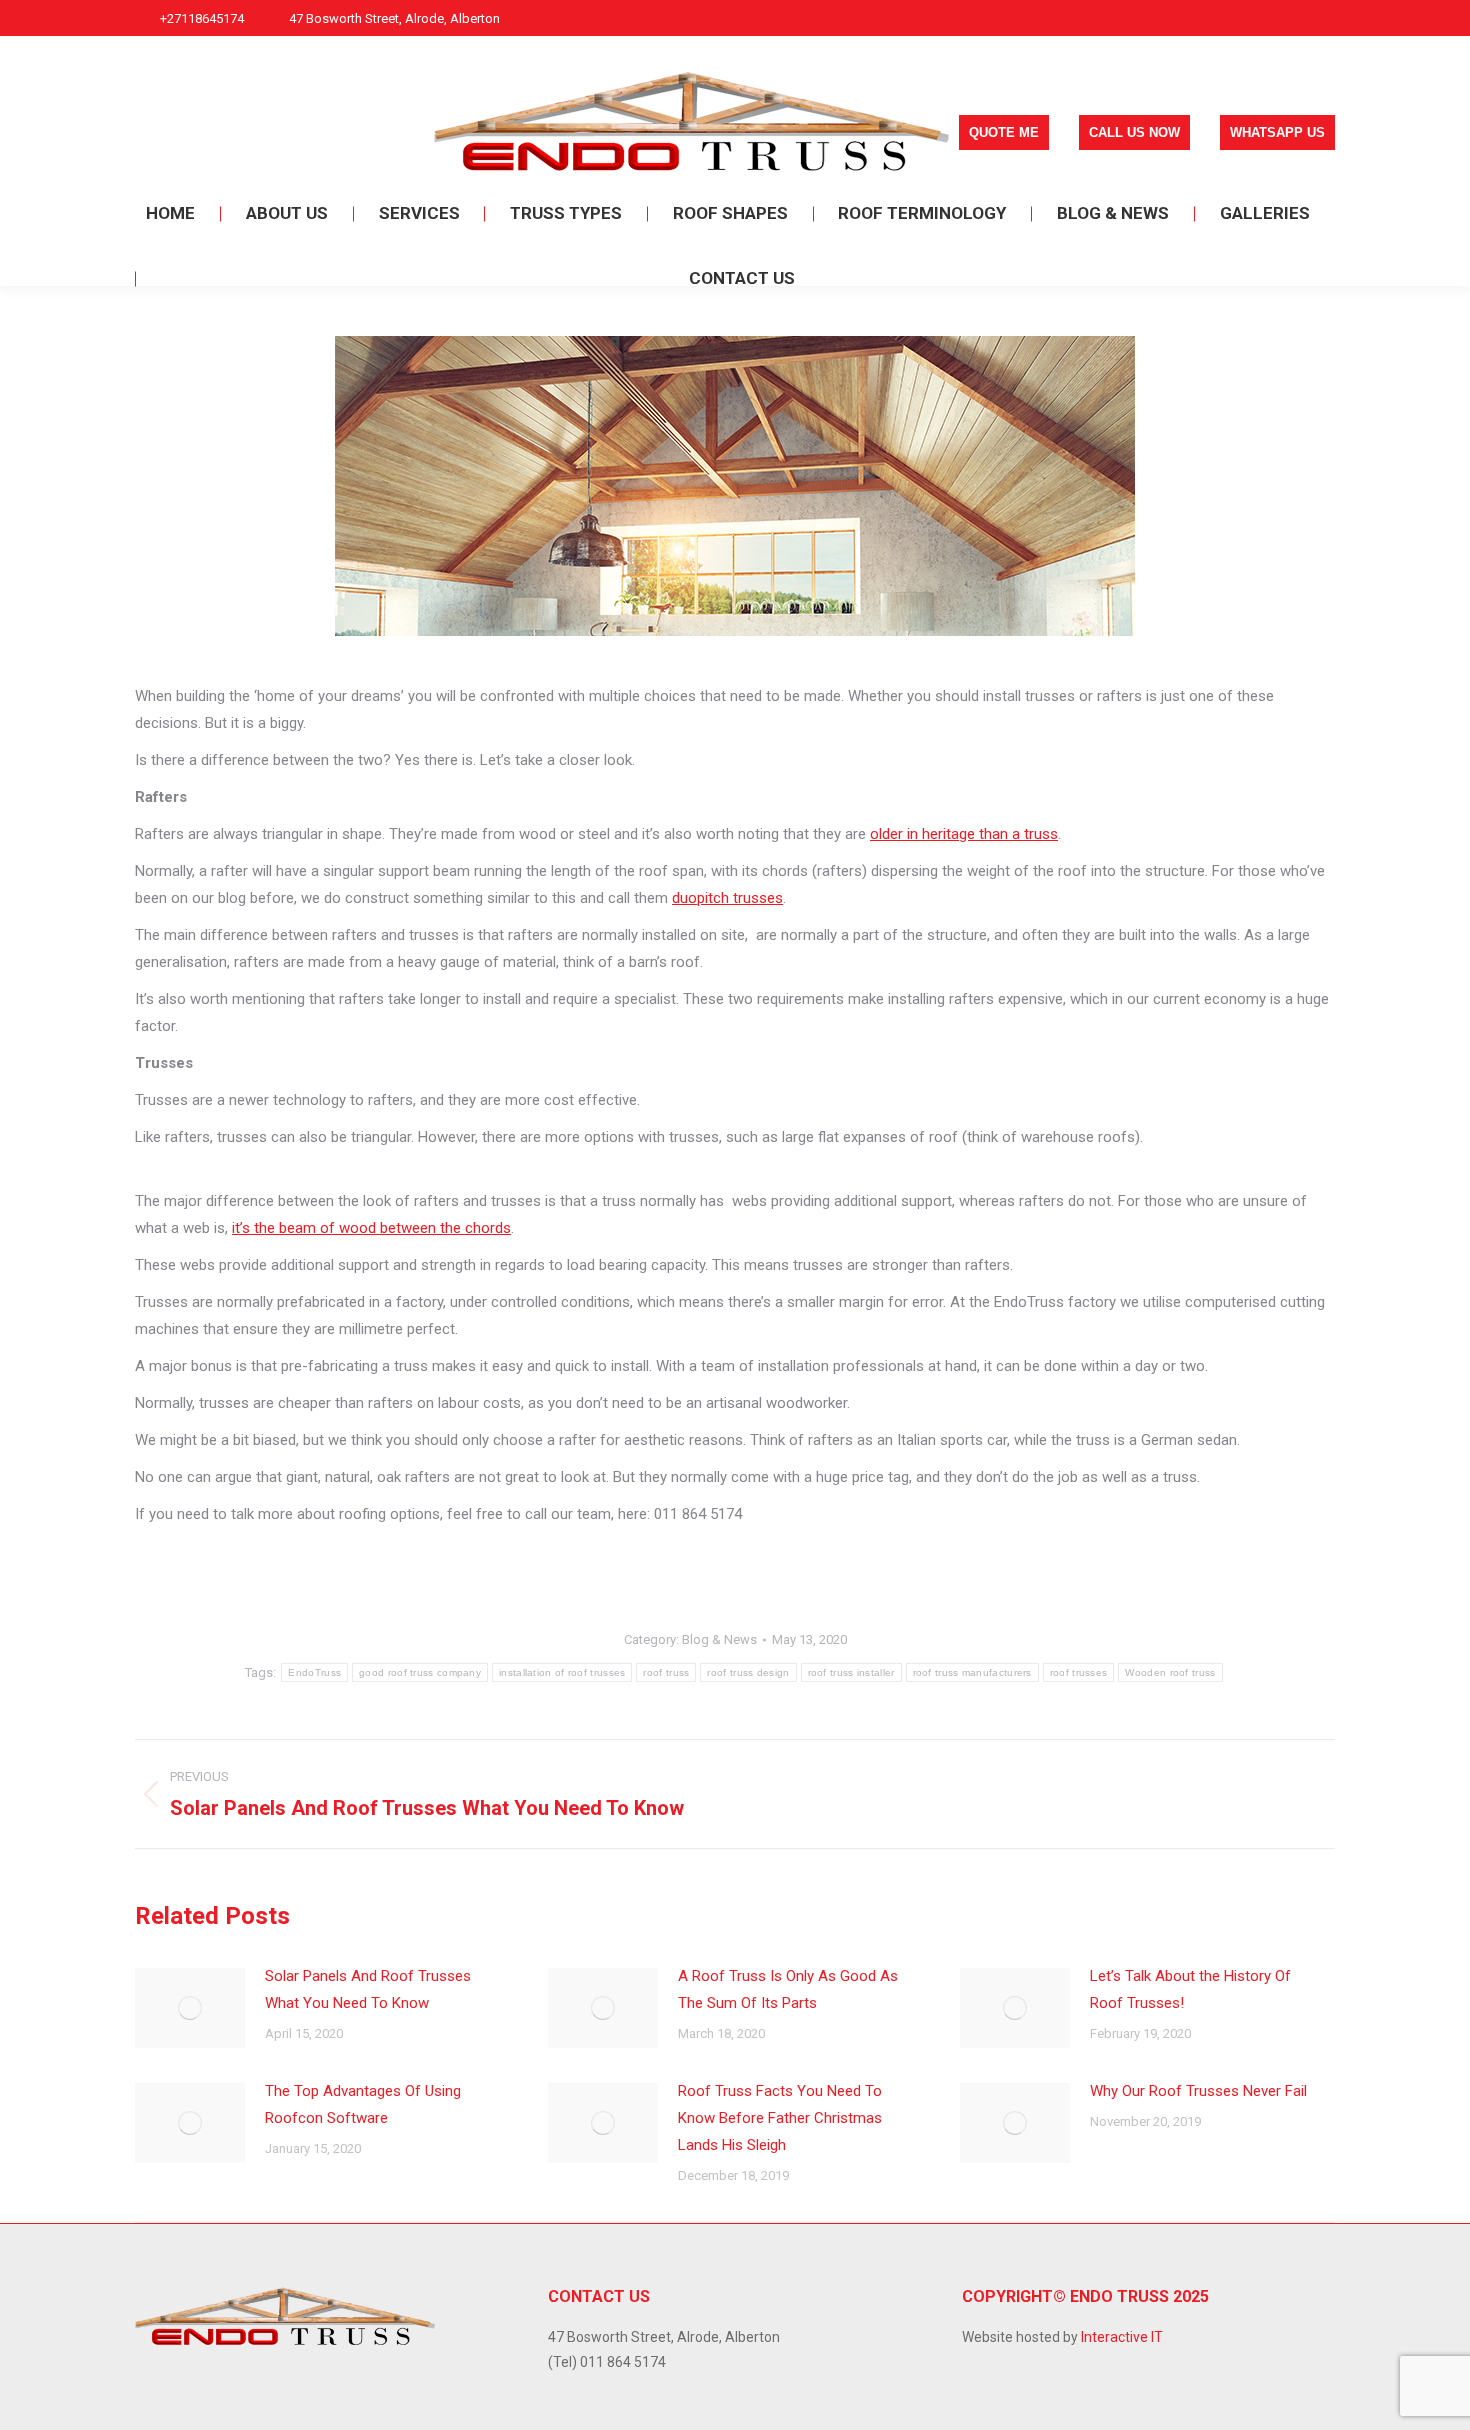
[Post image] (190, 2008)
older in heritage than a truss (964, 834)
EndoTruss (314, 1672)
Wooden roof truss (1170, 1672)
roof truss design (748, 1672)
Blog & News (719, 1639)
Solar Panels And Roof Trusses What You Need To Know (368, 1989)
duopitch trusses (727, 898)
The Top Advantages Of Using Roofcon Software (363, 2104)
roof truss (666, 1672)
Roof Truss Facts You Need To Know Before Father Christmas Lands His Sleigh (780, 2118)
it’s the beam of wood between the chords (371, 1228)
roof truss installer (851, 1672)
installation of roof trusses (562, 1672)
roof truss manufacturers (972, 1672)
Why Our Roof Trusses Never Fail (1198, 2091)
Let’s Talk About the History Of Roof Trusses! (1190, 1989)
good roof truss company (420, 1672)
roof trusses (1079, 1672)
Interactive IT (1122, 2337)
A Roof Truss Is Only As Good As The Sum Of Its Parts (788, 1989)
